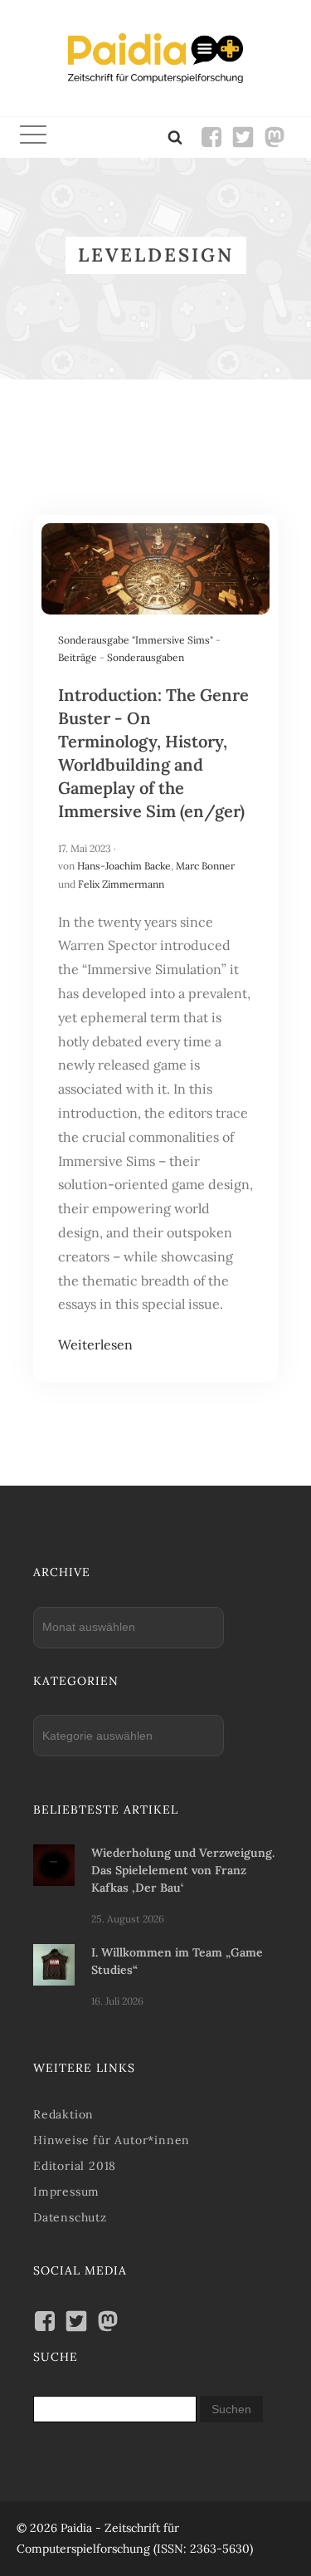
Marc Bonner (205, 866)
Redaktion (63, 2114)
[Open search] (175, 137)
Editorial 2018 (75, 2166)
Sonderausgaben (146, 657)
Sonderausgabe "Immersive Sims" (136, 640)
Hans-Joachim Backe (124, 866)
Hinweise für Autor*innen (112, 2140)
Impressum (66, 2192)
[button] (33, 137)
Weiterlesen (95, 1344)
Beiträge (78, 657)
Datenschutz (70, 2217)
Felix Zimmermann (121, 884)
